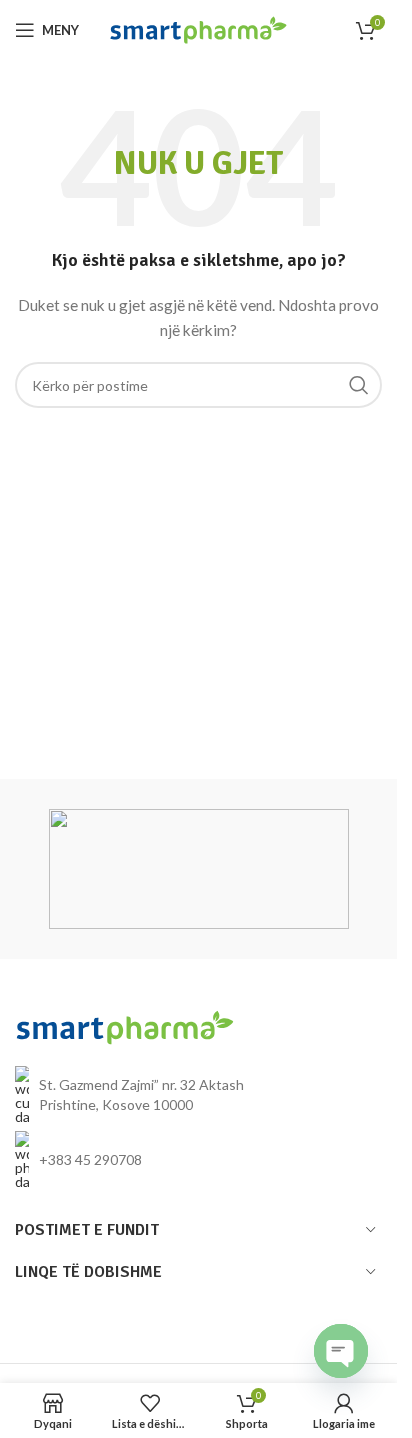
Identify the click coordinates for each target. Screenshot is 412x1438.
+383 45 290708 (90, 1159)
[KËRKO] (359, 385)
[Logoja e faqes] (198, 28)
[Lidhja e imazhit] (125, 1025)
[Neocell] (199, 869)
